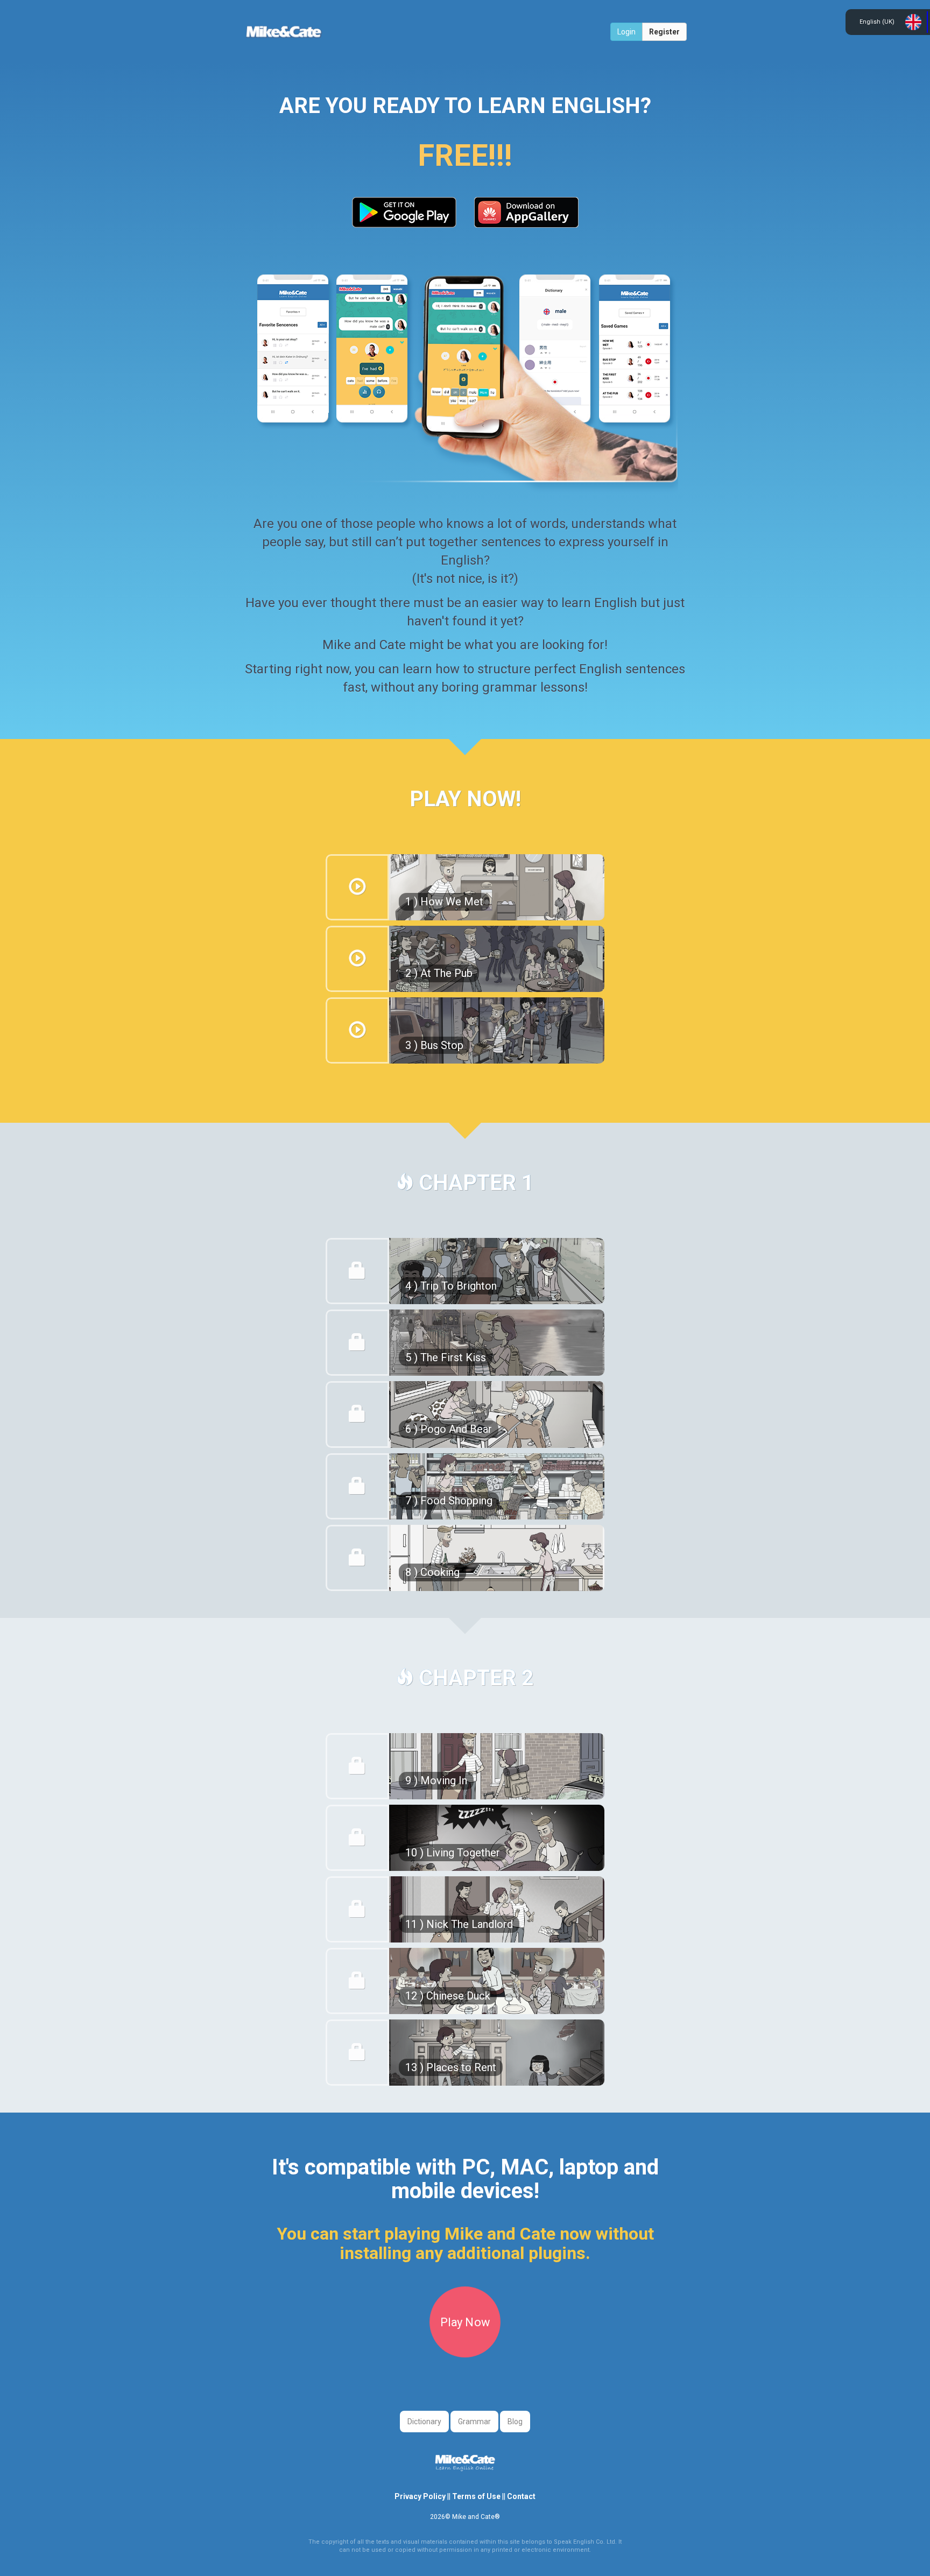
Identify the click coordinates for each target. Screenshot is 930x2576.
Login (626, 32)
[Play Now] (465, 2352)
